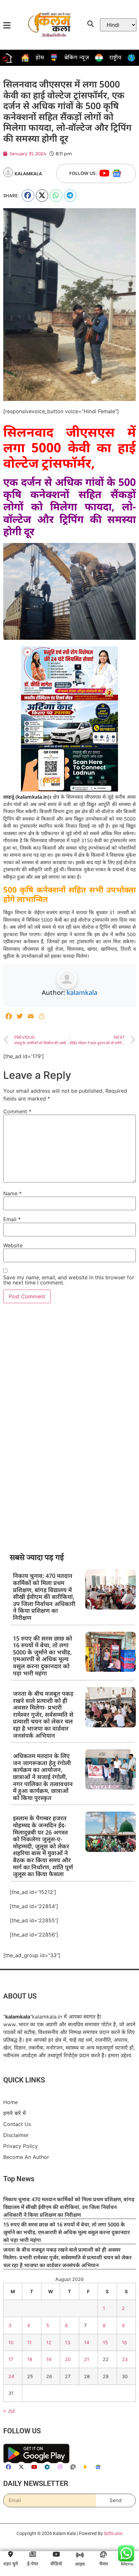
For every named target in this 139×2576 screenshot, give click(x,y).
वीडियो (56, 2564)
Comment (17, 1111)
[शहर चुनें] (10, 2554)
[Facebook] (8, 2467)
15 (105, 2342)
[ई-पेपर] (33, 2554)
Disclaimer (16, 2135)
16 (124, 2342)
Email (12, 1219)
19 (49, 2359)
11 (29, 2342)
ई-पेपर (33, 2564)
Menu (127, 2564)
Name (12, 1193)
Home (11, 2102)
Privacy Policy (21, 2146)
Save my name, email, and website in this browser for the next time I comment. (69, 1280)
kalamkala (82, 992)
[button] (28, 196)
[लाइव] (80, 2555)
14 (87, 2342)
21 (87, 2359)
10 (11, 2342)
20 (68, 2359)
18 (30, 2359)
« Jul (9, 2411)
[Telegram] (47, 2467)
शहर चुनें (11, 2564)
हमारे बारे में (15, 2113)
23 (125, 2359)
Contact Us (17, 2124)
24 (11, 2376)
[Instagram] (60, 2467)
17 (11, 2359)
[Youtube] (104, 173)
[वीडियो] (56, 2554)
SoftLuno (113, 2533)
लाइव (80, 2564)
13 (68, 2342)
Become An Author (26, 2157)
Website (13, 1245)
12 (49, 2342)
